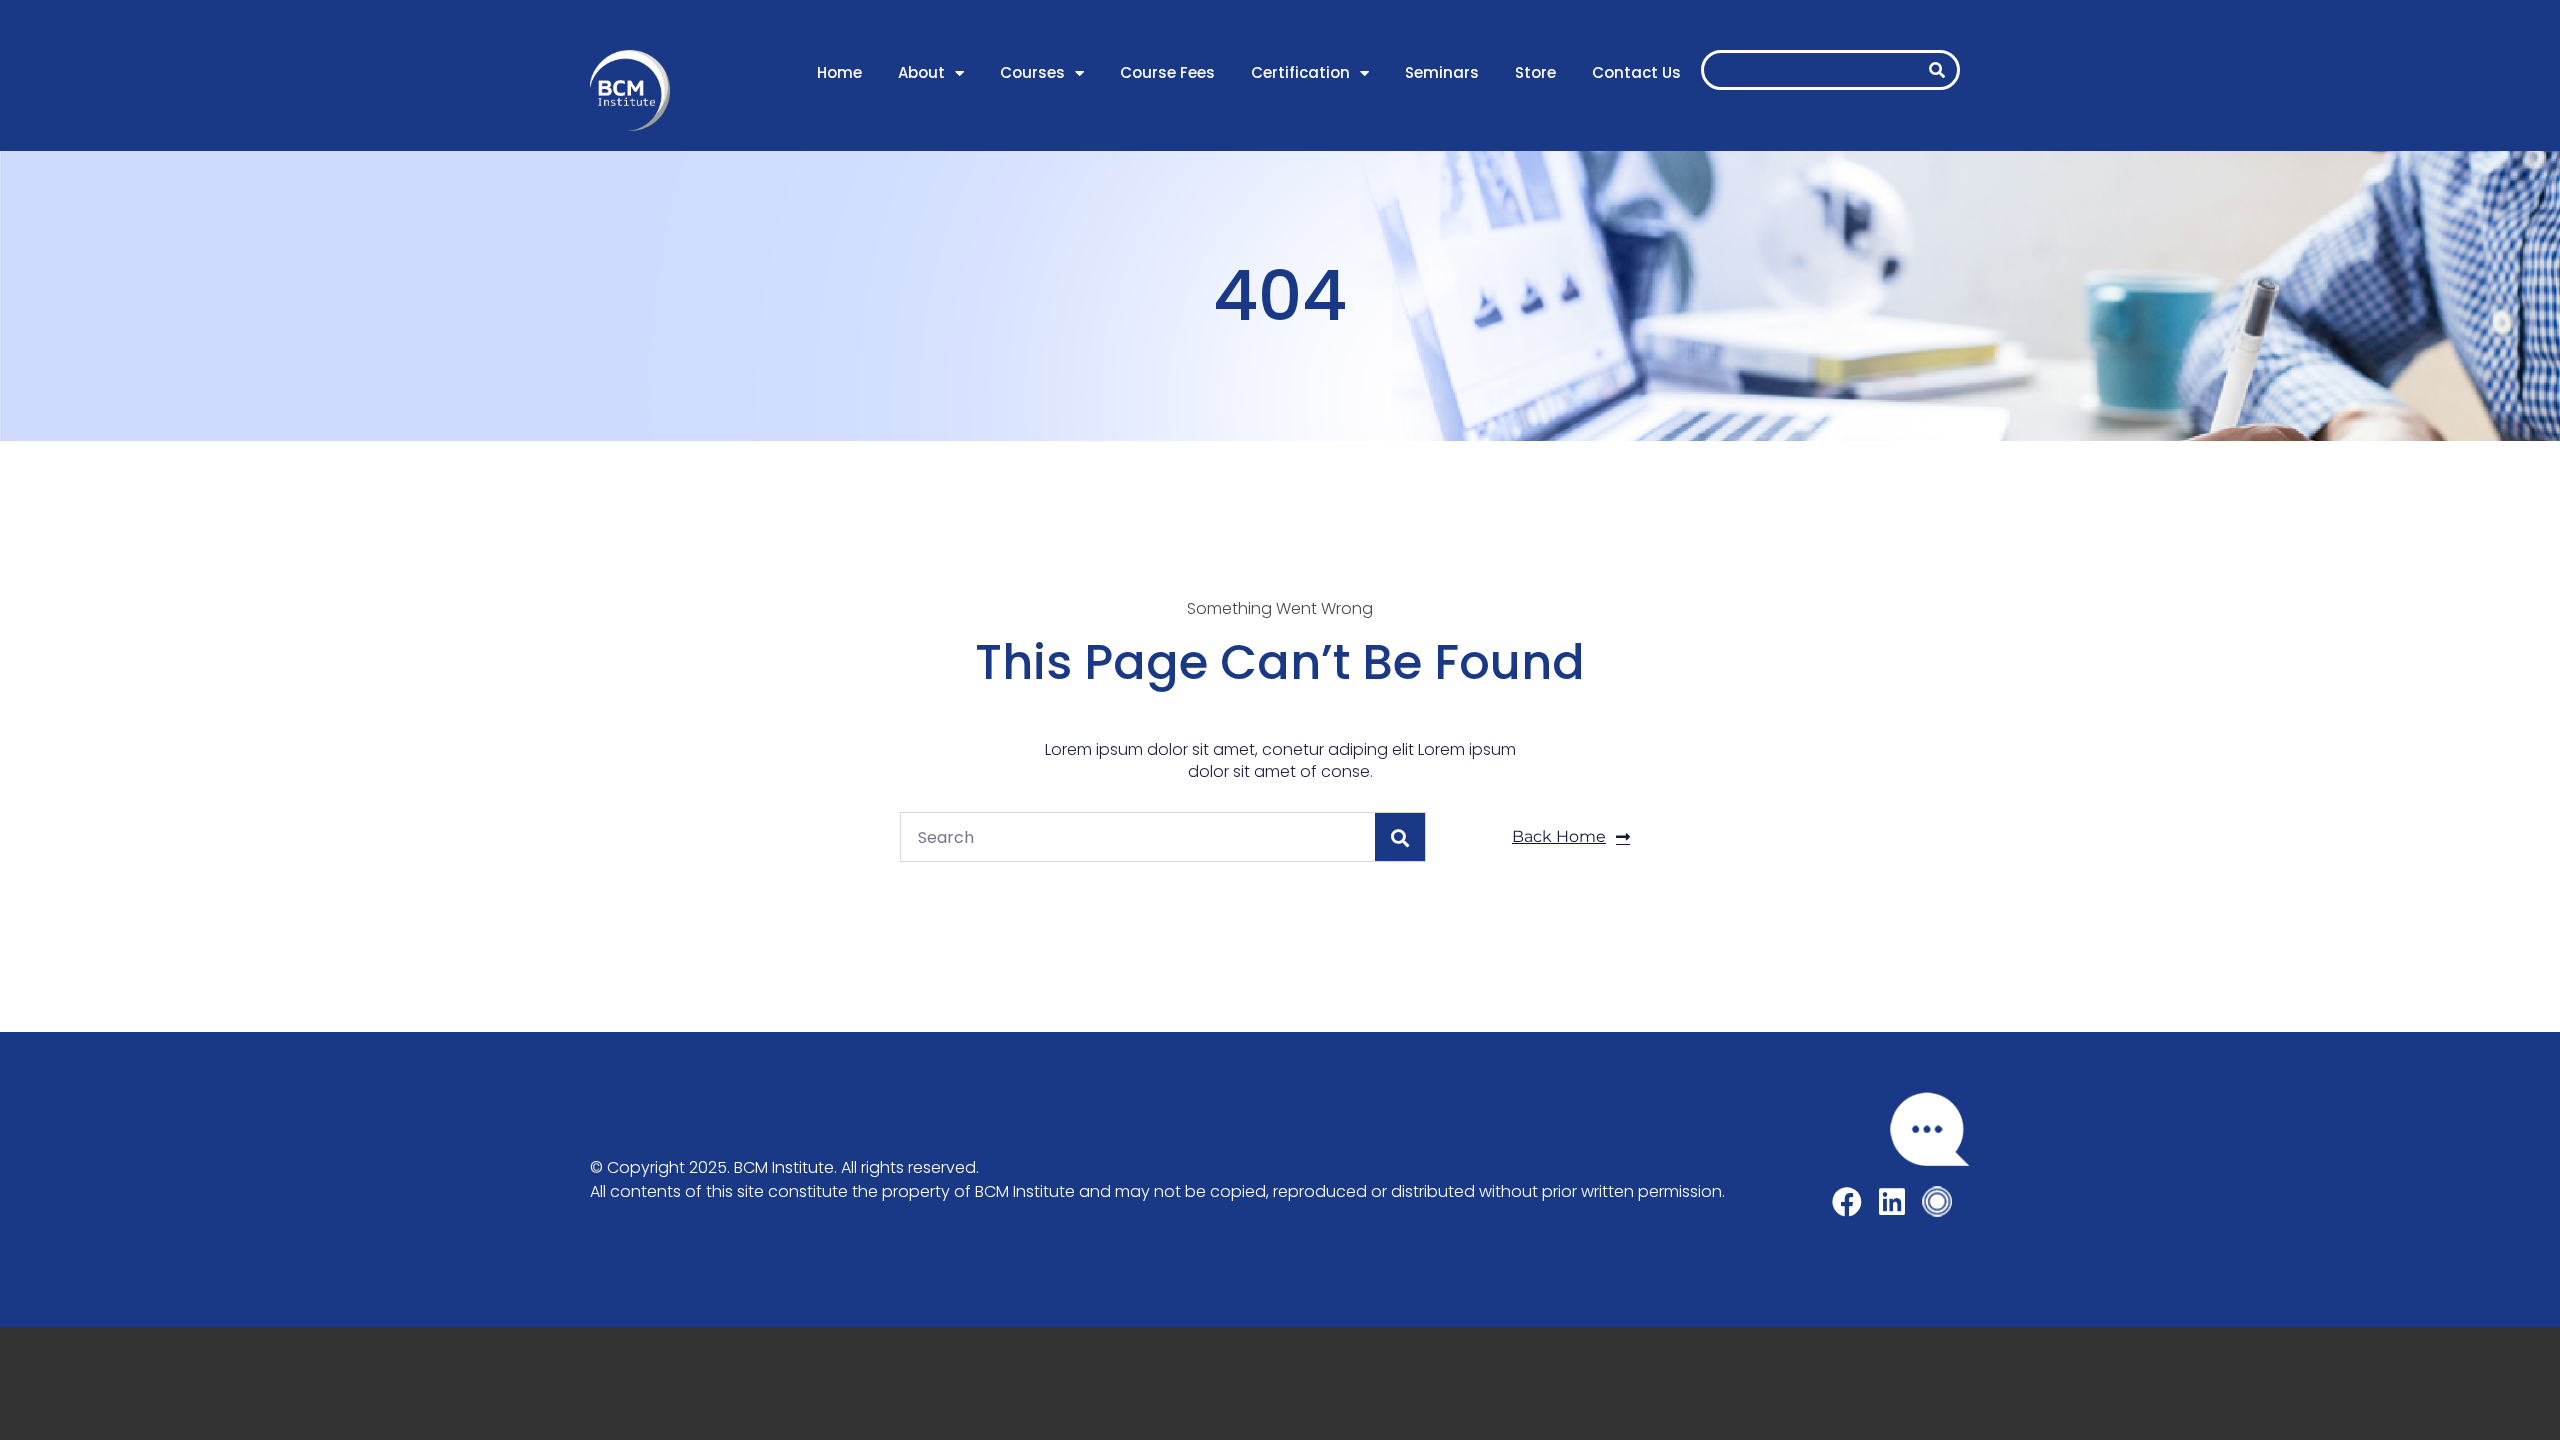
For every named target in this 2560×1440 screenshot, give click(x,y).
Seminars (1442, 72)
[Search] (1937, 70)
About (921, 72)
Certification (1300, 72)
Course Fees (1167, 72)
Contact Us (1636, 72)
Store (1535, 72)
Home (839, 72)
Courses (1032, 72)
